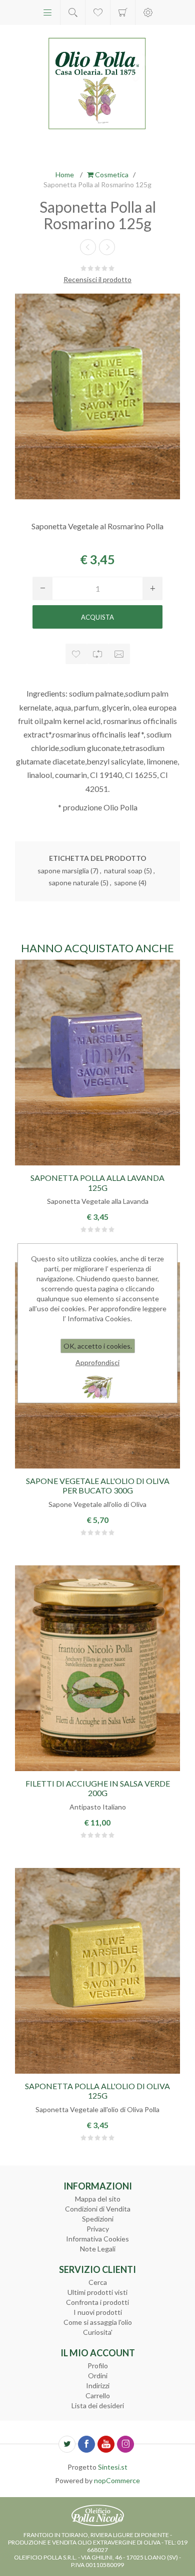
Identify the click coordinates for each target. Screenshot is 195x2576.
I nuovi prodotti (98, 2312)
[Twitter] (67, 2444)
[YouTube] (106, 2444)
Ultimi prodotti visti (97, 2292)
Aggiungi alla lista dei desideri (76, 654)
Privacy (98, 2229)
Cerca (98, 2282)
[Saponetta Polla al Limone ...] (107, 247)
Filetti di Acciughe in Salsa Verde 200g (98, 1788)
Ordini (98, 2376)
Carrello (123, 12)
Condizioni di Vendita (98, 2209)
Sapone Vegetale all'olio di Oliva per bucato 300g (98, 1485)
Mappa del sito (98, 2199)
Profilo (98, 2366)
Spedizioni (98, 2219)
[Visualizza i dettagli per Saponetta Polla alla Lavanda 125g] (97, 1063)
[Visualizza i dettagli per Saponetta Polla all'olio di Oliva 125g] (97, 1971)
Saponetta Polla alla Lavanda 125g (97, 1182)
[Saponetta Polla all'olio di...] (88, 247)
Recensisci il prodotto (97, 279)
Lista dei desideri (98, 2405)
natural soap (123, 871)
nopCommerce (117, 2480)
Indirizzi (98, 2386)
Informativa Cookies (97, 2239)
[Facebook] (86, 2444)
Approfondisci (97, 1362)
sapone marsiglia (63, 871)
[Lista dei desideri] (98, 12)
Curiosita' (98, 2332)
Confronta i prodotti (97, 2302)
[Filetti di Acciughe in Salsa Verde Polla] (97, 1668)
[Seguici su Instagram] (125, 2444)
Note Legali (98, 2249)
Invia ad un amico (119, 654)
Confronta (98, 654)
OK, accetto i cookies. (98, 1346)
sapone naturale (74, 883)
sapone (125, 883)
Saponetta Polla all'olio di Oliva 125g (97, 2091)
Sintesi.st (113, 2467)
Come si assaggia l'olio (98, 2322)
